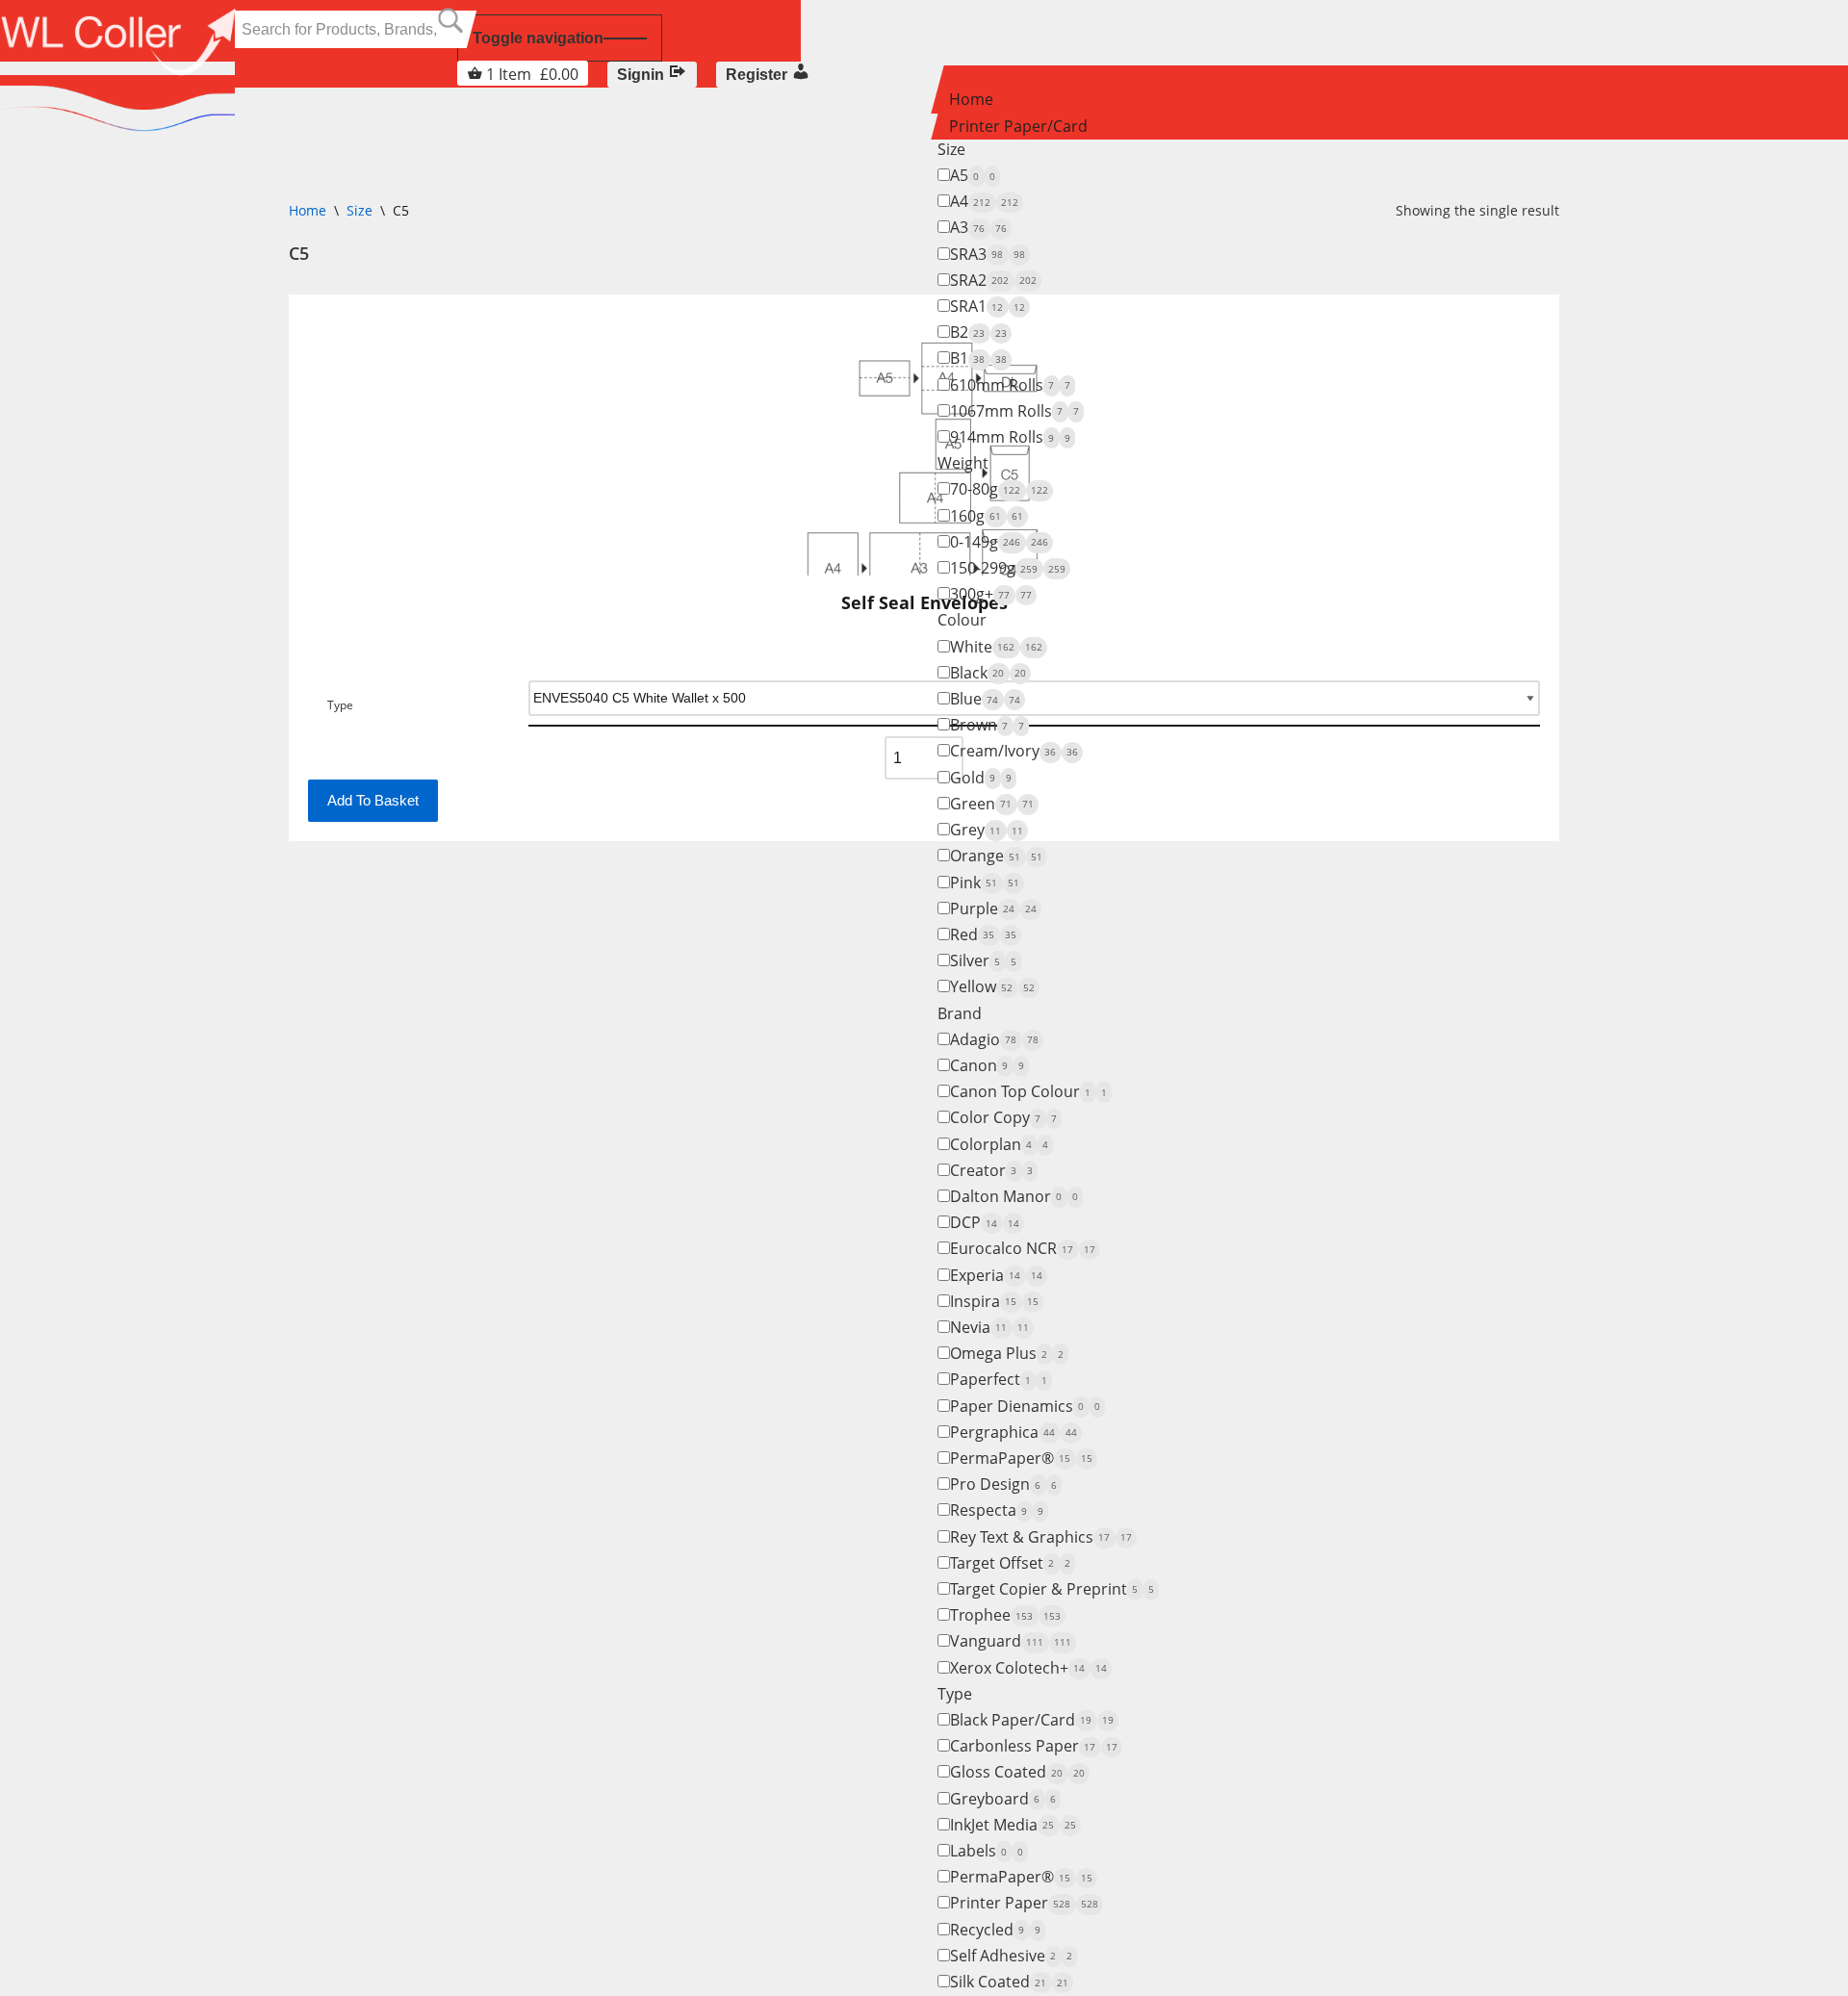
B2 (978, 332)
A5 (973, 175)
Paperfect (999, 1379)
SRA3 (988, 254)
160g (987, 516)
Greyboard (1003, 1799)
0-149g (999, 542)
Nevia (989, 1327)
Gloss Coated (1017, 1772)
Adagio (994, 1039)
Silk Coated (1009, 1982)
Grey (987, 830)
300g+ (991, 594)
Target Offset (1010, 1563)
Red (983, 934)
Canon (987, 1065)
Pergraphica (1014, 1432)
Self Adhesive (1011, 1956)
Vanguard (1011, 1641)
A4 (984, 201)
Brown (987, 725)
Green (992, 804)
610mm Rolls (1010, 385)
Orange (996, 856)
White (996, 647)
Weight (963, 463)
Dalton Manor (1014, 1196)
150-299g (1008, 568)
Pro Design (1003, 1484)
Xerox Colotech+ (1028, 1668)
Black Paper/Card (1032, 1720)
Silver (983, 960)
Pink (985, 883)
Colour (962, 620)
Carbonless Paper (1034, 1746)
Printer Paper (1024, 1903)
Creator (991, 1170)
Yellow (992, 986)
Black (988, 673)
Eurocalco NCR (1023, 1248)
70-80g (999, 489)
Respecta (997, 1510)
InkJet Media (1013, 1825)
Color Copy (1003, 1117)
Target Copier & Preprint (1052, 1589)
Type (955, 1694)
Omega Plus (1007, 1353)
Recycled (995, 1930)
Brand (960, 1013)
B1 (978, 358)
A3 (978, 227)
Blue (985, 699)
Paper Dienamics (1025, 1406)
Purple (993, 908)
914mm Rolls (1010, 437)
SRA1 (988, 306)
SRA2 (993, 280)
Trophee (1005, 1615)
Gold (981, 778)
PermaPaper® (1021, 1458)
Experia (996, 1275)
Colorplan (999, 1144)
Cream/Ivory (1014, 751)
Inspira (994, 1301)
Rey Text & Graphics (1041, 1537)
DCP (985, 1222)
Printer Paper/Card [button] (1018, 126)
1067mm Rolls (1014, 411)
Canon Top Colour (1028, 1091)
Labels (987, 1851)
